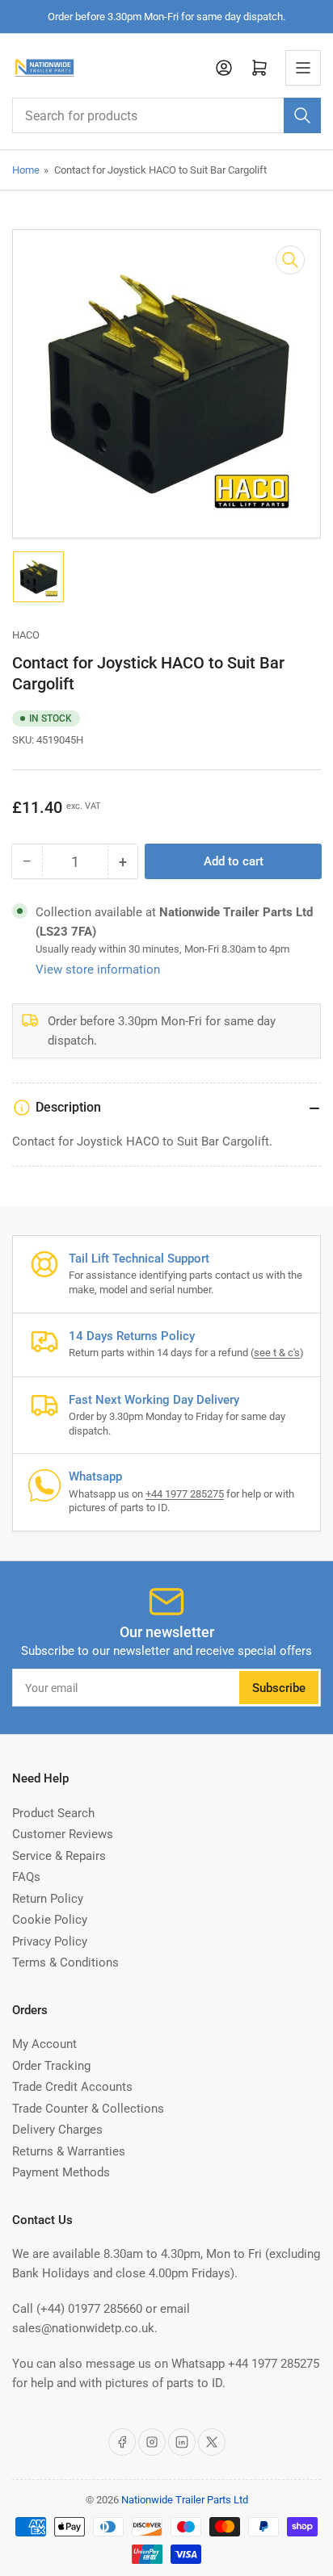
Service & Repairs (59, 1856)
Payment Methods (61, 2172)
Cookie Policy (50, 1920)
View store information (98, 970)
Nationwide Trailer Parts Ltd (185, 2500)
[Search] (302, 115)
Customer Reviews (63, 1834)
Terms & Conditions (65, 1962)
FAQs (26, 1877)
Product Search (53, 1813)
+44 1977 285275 (185, 1494)
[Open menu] (303, 68)
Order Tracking (51, 2066)
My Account (44, 2044)
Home (26, 170)
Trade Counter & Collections (88, 2109)
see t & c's (277, 1353)
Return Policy (48, 1899)
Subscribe (279, 1688)
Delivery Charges (57, 2130)
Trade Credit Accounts (72, 2087)
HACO (26, 635)
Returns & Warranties (69, 2151)
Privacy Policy (50, 1941)
